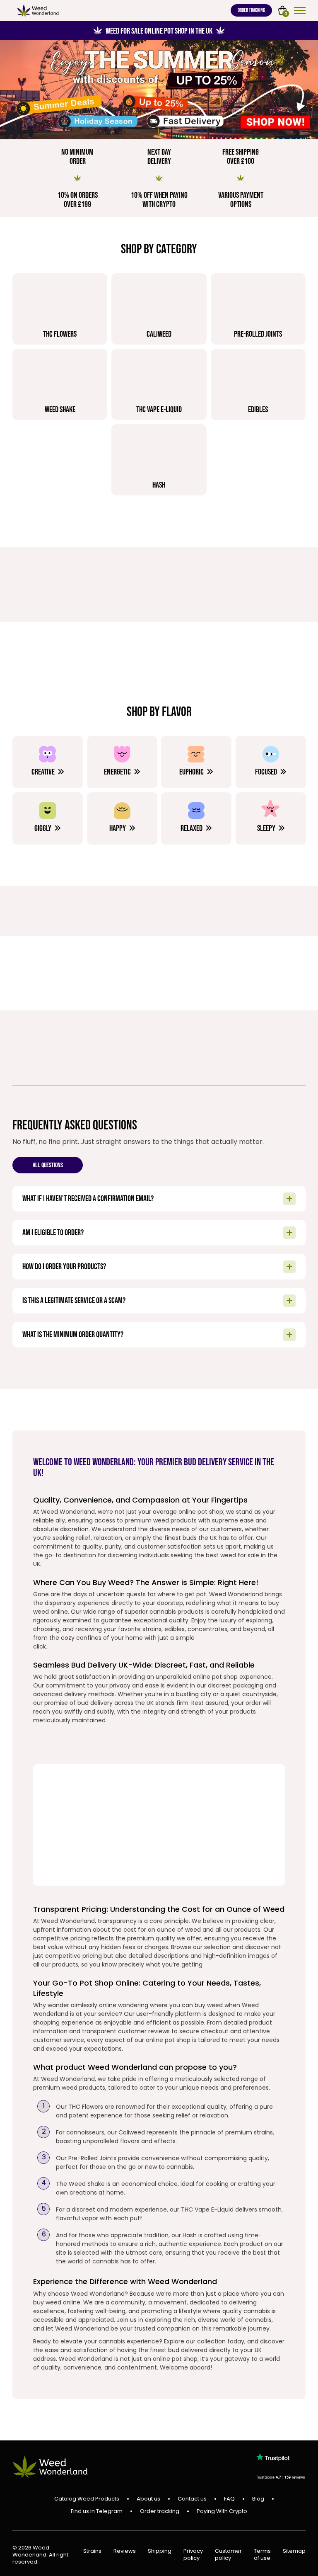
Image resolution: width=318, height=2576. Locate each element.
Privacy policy (193, 2555)
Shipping (160, 2551)
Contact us (192, 2499)
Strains (92, 2551)
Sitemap (294, 2551)
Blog (258, 2499)
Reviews (125, 2551)
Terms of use (262, 2555)
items (286, 13)
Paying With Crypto (222, 2511)
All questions (48, 1166)
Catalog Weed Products (87, 2499)
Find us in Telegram (97, 2511)
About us (148, 2499)
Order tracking (251, 10)
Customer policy (228, 2555)
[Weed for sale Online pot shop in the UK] (159, 90)
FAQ (229, 2499)
